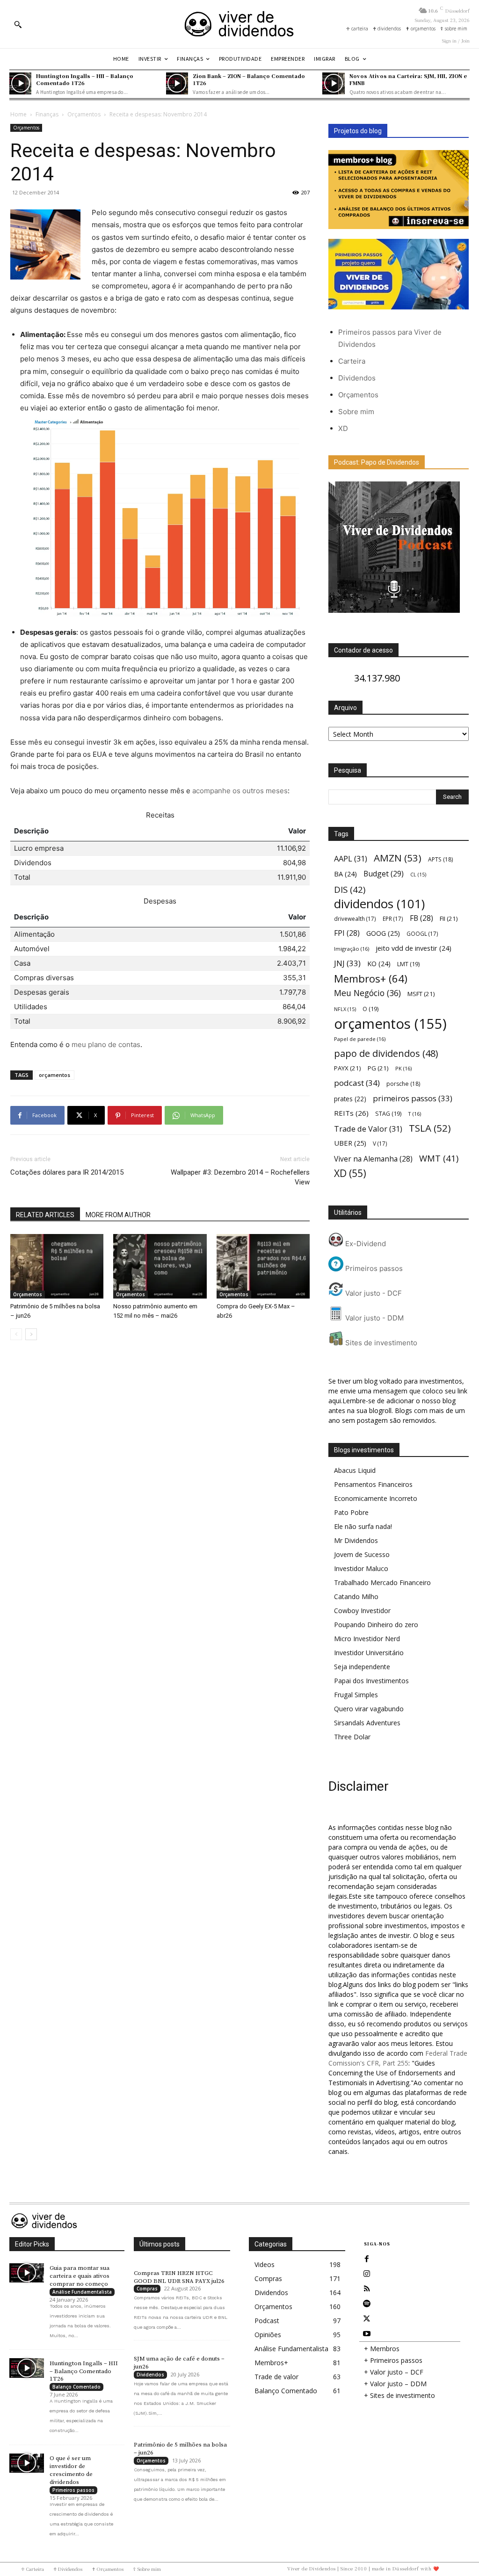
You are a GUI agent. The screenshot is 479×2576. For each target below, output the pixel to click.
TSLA (430, 1128)
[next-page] (31, 1334)
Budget (384, 874)
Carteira (352, 361)
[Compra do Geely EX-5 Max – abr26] (263, 1266)
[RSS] (367, 2289)
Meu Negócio (367, 993)
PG (378, 1068)
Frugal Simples (356, 1695)
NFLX (345, 1009)
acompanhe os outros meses (240, 791)
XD (343, 428)
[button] (18, 24)
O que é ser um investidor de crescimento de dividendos (71, 2470)
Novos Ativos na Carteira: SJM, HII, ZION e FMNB (408, 79)
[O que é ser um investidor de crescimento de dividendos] (27, 2463)
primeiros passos (413, 1098)
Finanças (47, 114)
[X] (367, 2319)
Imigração (352, 949)
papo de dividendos (386, 1053)
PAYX (348, 1068)
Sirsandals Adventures (367, 1723)
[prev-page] (16, 1334)
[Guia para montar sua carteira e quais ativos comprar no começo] (27, 2273)
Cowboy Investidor (362, 1611)
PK (403, 1068)
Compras (147, 2289)
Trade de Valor (368, 1129)
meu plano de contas (106, 1044)
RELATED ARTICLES (45, 1215)
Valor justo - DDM (374, 1318)
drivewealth (355, 918)
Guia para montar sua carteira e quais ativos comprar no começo (80, 2276)
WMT (439, 1158)
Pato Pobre (351, 1512)
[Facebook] (367, 2259)
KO (379, 964)
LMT (408, 964)
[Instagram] (367, 2274)
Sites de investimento (380, 1343)
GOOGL (422, 933)
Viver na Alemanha (373, 1159)
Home (18, 114)
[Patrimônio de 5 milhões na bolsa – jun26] (57, 1266)
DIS (350, 889)
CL (418, 875)
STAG (388, 1114)
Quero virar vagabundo (369, 1709)
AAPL (351, 858)
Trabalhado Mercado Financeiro (382, 1582)
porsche (403, 1084)
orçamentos (54, 1075)
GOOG (383, 933)
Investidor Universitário (369, 1653)
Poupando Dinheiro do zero (376, 1625)
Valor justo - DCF (373, 1293)
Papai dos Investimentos (371, 1681)
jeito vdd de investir (414, 948)
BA (345, 874)
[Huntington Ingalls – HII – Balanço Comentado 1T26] (20, 83)
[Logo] (239, 24)
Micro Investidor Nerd (367, 1639)
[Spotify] (367, 2304)
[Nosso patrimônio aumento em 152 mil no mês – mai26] (160, 1266)
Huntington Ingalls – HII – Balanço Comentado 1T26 (85, 79)
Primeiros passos (373, 1268)
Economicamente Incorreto (376, 1498)
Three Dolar (352, 1737)
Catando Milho (356, 1597)
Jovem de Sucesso (362, 1554)
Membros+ (371, 979)
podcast (357, 1083)
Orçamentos (84, 114)
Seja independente (362, 1667)
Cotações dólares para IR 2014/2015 (67, 1172)
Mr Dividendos (356, 1540)
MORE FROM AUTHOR (118, 1215)
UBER (350, 1143)
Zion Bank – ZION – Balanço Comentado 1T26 (249, 79)
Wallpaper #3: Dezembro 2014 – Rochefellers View (240, 1177)
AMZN (398, 858)
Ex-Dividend (365, 1244)
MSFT (421, 994)
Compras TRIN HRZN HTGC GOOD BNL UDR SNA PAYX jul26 (179, 2277)
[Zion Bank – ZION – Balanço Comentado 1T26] (177, 83)
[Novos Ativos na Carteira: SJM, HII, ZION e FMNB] (333, 83)
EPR (393, 918)
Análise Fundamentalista (82, 2292)
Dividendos (357, 378)
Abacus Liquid (355, 1470)
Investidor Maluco (361, 1568)
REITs (351, 1113)
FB (421, 918)
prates (350, 1099)
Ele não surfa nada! (363, 1526)
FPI (347, 933)
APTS (440, 859)
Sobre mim (356, 412)
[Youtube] (367, 2334)
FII (449, 918)
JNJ (347, 963)
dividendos (379, 904)
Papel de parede (360, 1039)
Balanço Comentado (76, 2387)
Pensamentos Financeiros (373, 1484)
